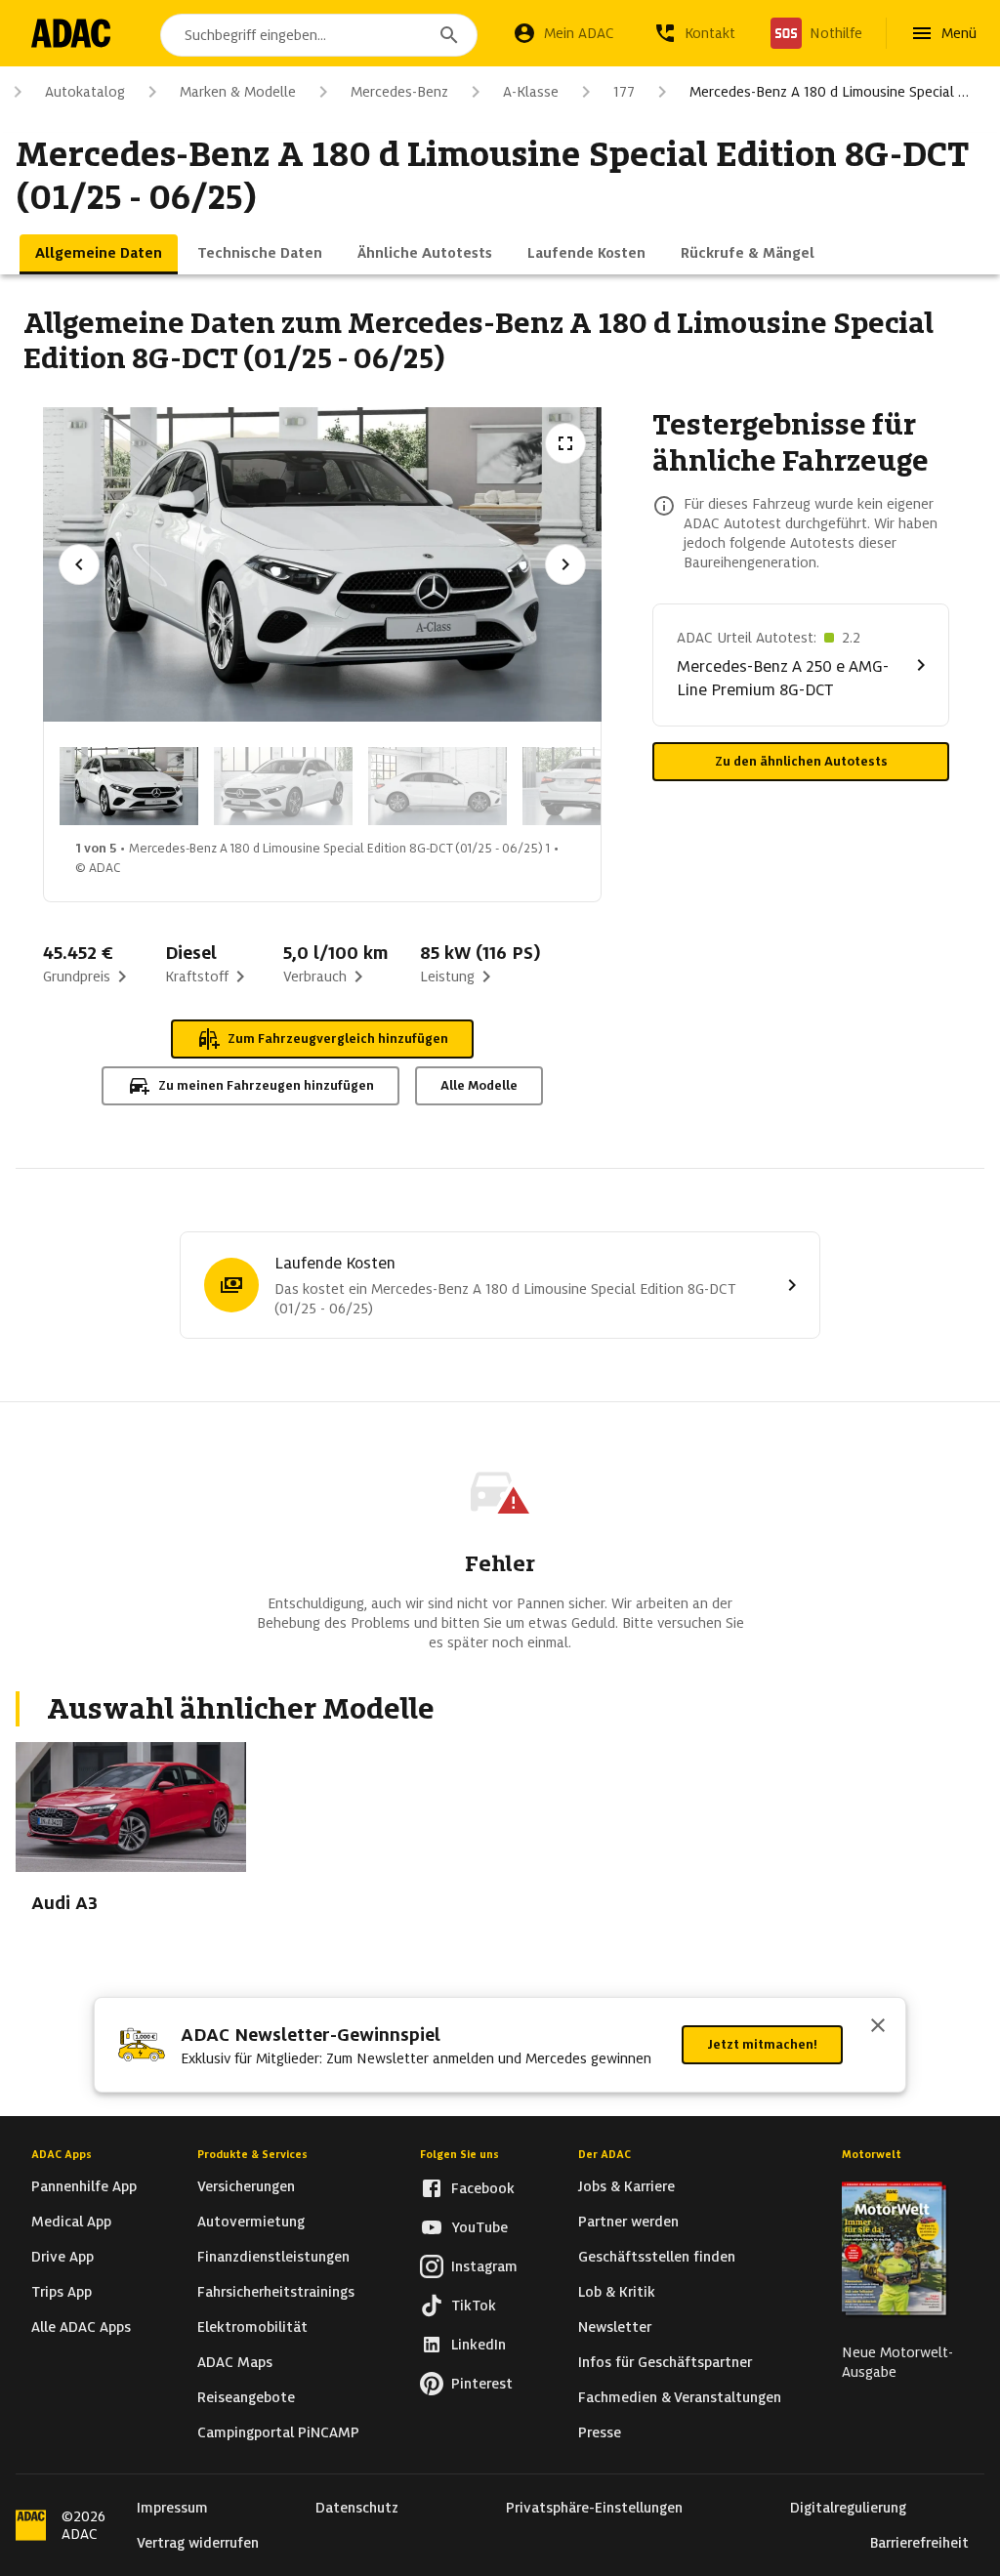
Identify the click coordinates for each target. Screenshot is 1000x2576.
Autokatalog (85, 92)
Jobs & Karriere (626, 2186)
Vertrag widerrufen (198, 2543)
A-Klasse (531, 92)
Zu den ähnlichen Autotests (801, 761)
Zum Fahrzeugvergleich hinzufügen (338, 1039)
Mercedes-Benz (399, 92)
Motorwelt (872, 2154)
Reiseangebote (246, 2397)
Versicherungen (246, 2186)
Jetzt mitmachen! (762, 2044)
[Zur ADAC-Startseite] (71, 33)
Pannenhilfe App (84, 2186)
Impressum (172, 2508)
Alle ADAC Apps (81, 2327)
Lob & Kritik (617, 2292)
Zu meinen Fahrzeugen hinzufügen (266, 1085)
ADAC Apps (62, 2154)
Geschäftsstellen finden (657, 2257)
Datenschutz (357, 2508)
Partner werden (628, 2222)
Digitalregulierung (848, 2508)
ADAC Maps (235, 2362)
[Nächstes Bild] (565, 564)
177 (624, 92)
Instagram (484, 2266)
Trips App (62, 2292)
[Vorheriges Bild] (79, 564)
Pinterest (482, 2384)
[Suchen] (449, 35)
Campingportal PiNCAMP (278, 2432)
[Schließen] (878, 2027)
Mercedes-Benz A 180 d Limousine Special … (829, 92)
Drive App (62, 2257)
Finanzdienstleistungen (273, 2257)
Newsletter (615, 2327)
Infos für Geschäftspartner (665, 2362)
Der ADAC (604, 2154)
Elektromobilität (252, 2327)
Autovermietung (251, 2222)
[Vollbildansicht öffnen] (565, 443)
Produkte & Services (252, 2154)
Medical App (71, 2222)
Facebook (483, 2188)
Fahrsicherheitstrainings (276, 2292)
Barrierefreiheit (919, 2543)
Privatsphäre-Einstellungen (594, 2508)
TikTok (474, 2306)
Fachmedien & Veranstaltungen (680, 2397)
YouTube (479, 2227)
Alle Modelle (479, 1085)
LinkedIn (479, 2345)
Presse (600, 2432)
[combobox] (319, 35)
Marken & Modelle (238, 92)
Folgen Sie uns (459, 2154)
